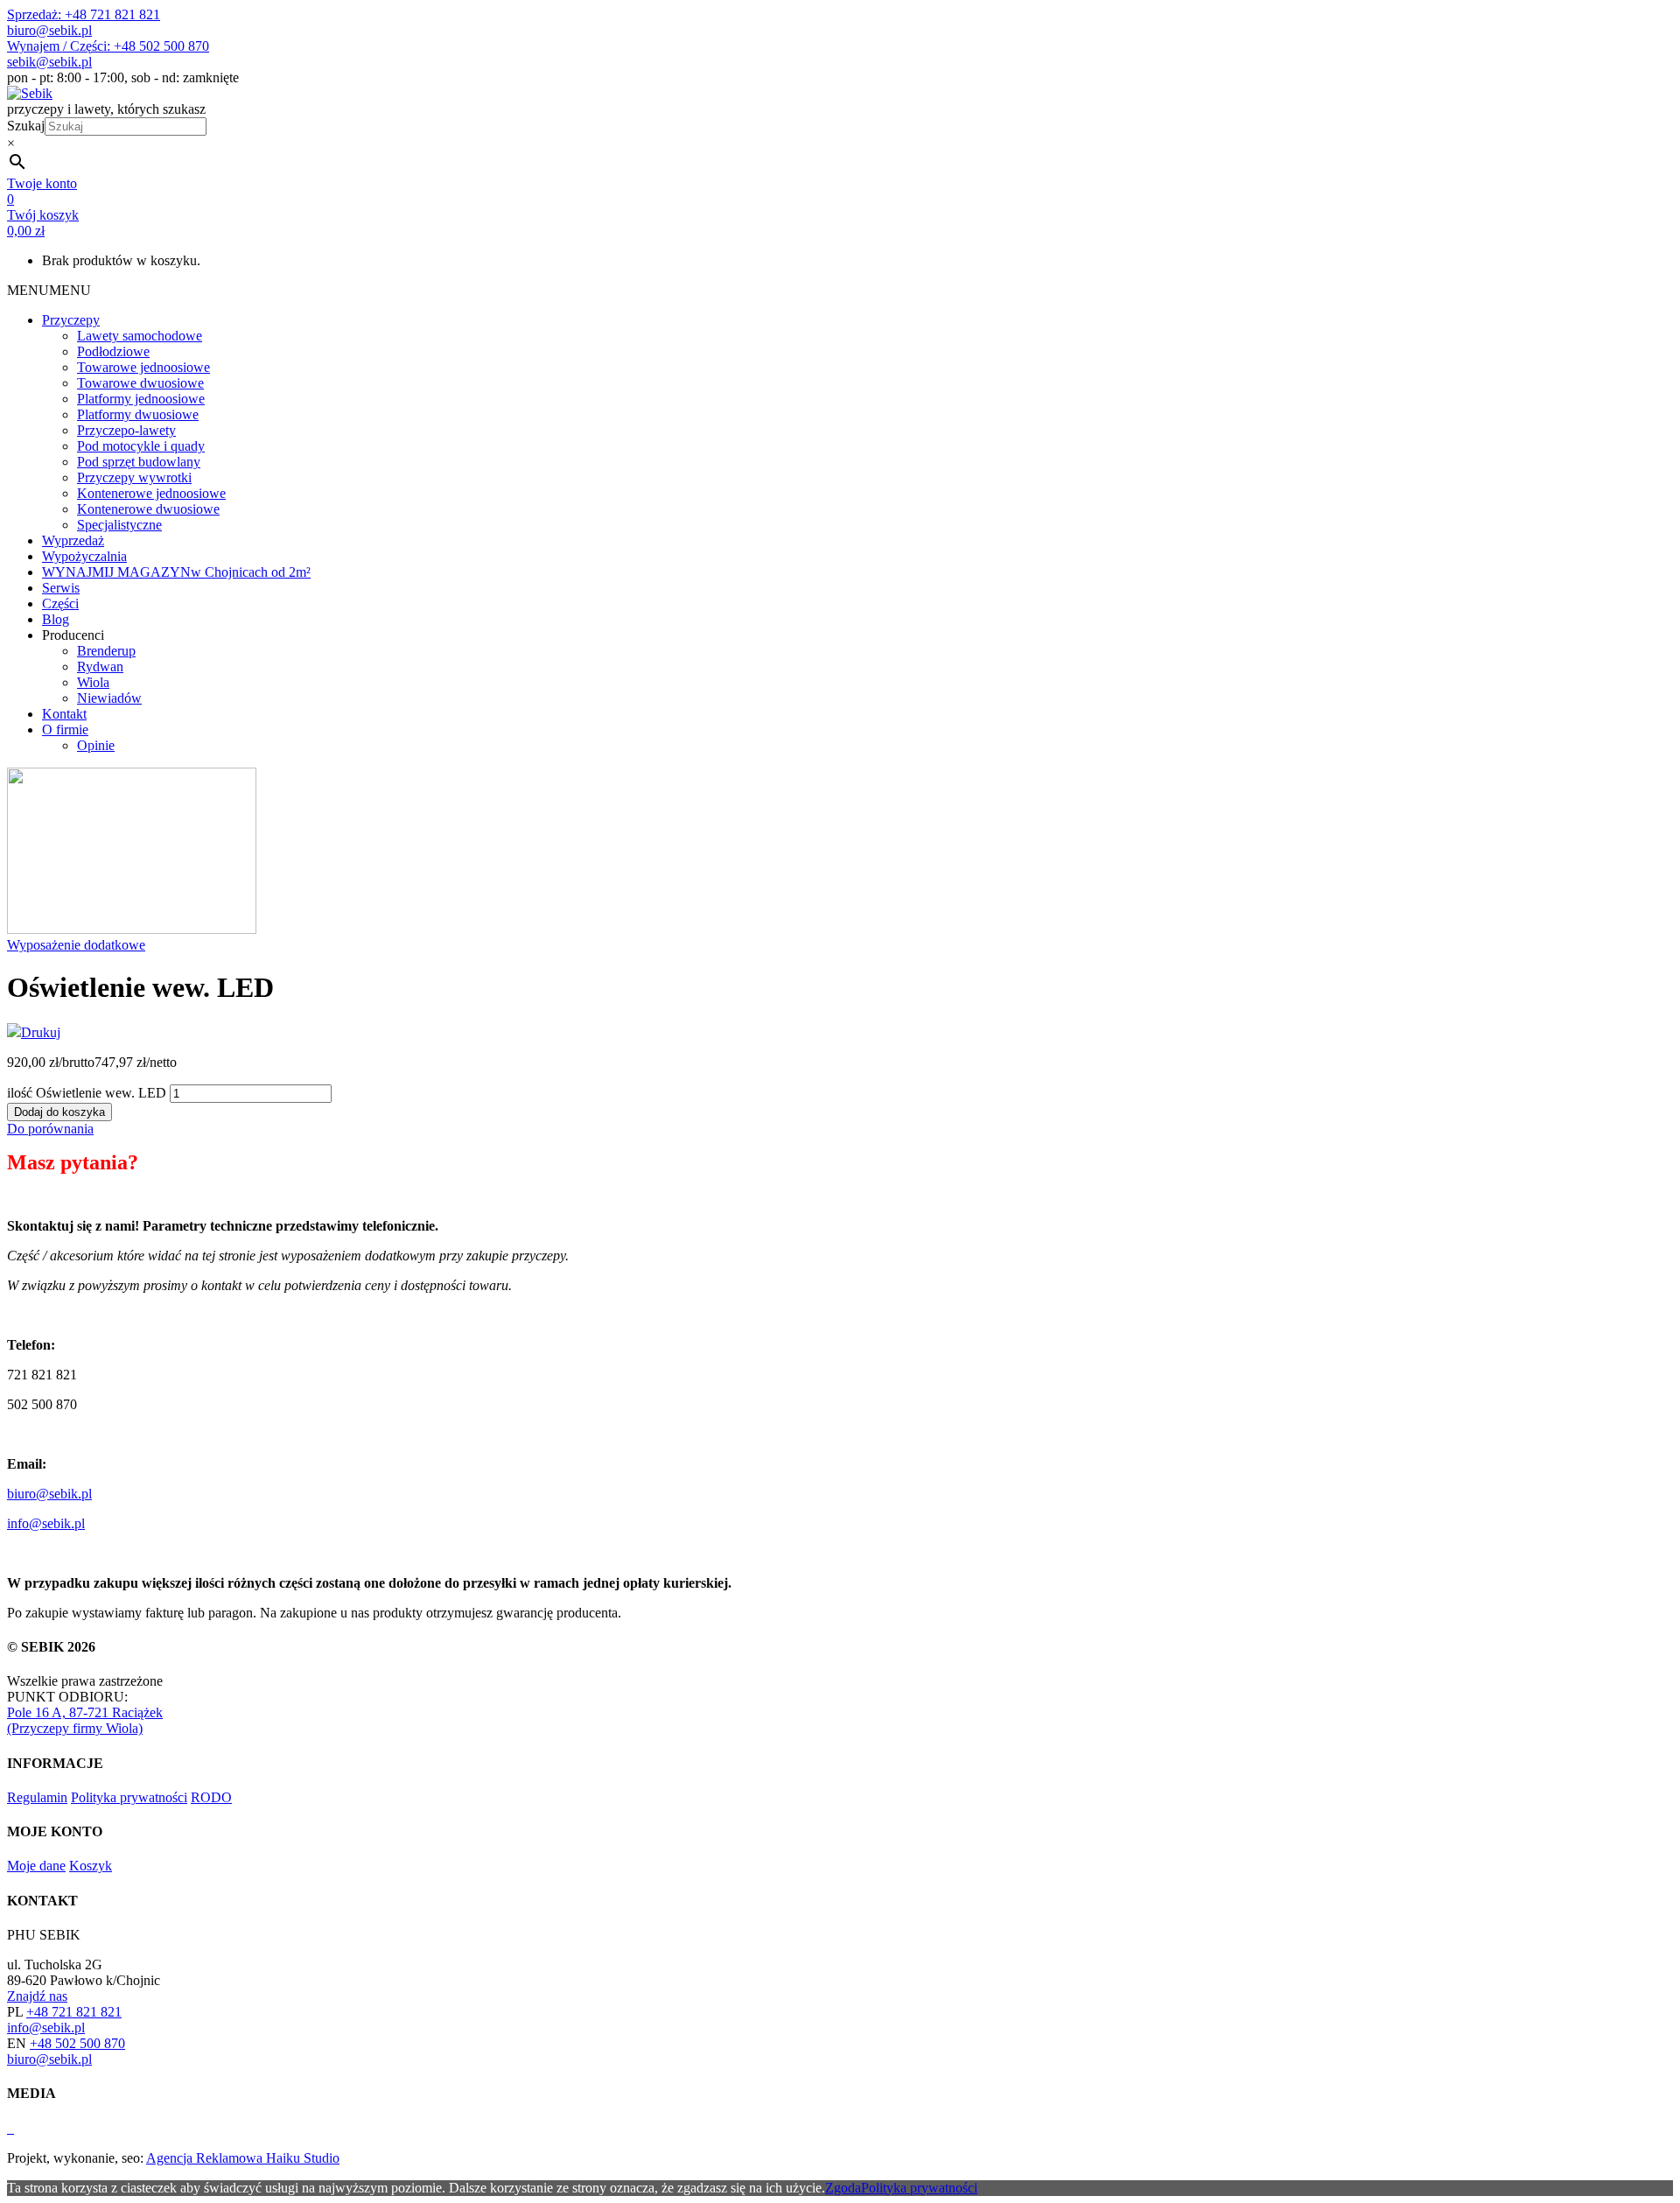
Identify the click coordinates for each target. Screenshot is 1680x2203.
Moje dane (36, 1866)
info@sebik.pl (46, 1523)
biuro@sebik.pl (49, 30)
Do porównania (50, 1129)
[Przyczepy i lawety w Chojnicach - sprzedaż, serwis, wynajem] (30, 93)
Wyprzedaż (73, 540)
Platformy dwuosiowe (138, 414)
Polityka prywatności (129, 1797)
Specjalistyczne (119, 525)
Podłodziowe (113, 351)
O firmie (65, 730)
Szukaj (26, 126)
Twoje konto (42, 183)
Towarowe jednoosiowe (143, 367)
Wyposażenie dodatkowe (76, 945)
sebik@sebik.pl (49, 62)
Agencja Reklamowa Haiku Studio (243, 2158)
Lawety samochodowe (140, 336)
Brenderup (106, 651)
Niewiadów (109, 698)
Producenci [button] (73, 635)
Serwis (61, 588)
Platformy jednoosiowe (141, 399)
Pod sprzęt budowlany (139, 462)
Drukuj (41, 1032)
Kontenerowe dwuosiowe (148, 509)
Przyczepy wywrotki (134, 477)
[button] (49, 290)
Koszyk (91, 1866)
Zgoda (843, 2188)
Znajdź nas (37, 1996)
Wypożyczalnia (84, 556)
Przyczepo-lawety (126, 430)
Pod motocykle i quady (141, 446)
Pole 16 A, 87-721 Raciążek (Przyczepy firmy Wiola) (85, 1720)
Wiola (93, 682)
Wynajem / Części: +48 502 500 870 (108, 46)
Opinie (96, 745)
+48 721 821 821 (74, 2012)
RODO (211, 1797)
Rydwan (100, 667)
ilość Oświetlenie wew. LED (87, 1093)
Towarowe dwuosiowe (140, 383)
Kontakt (64, 714)
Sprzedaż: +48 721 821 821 (84, 14)
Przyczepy (71, 320)
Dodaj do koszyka (59, 1112)
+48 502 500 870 (77, 2043)
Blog (56, 619)
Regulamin (37, 1797)
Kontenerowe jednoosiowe (151, 493)
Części (60, 603)
